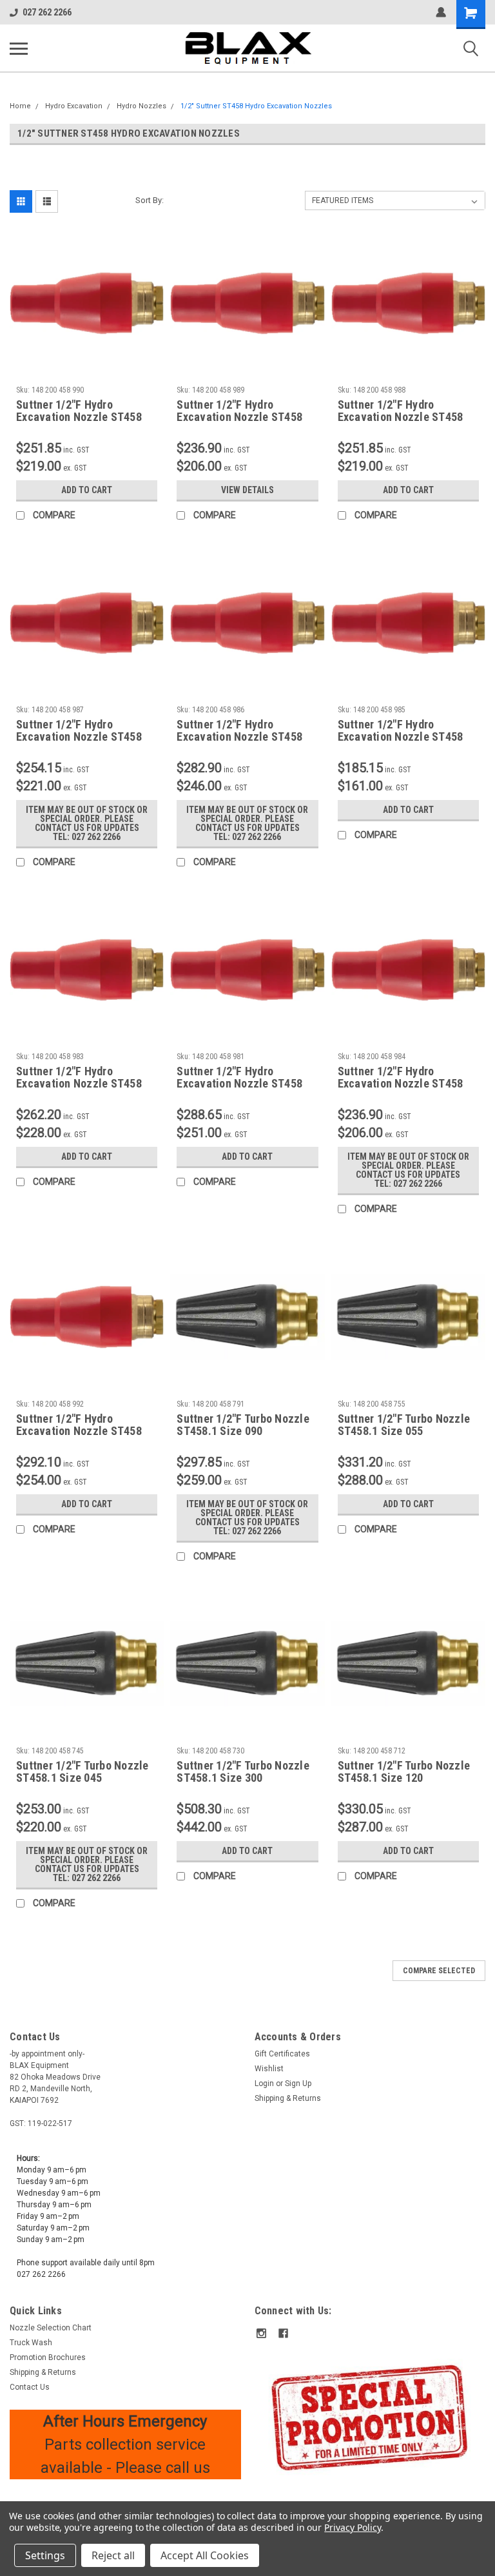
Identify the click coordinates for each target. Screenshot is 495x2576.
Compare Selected (439, 1971)
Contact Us (30, 2387)
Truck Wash (31, 2343)
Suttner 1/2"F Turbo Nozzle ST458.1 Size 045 (82, 1771)
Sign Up (298, 2083)
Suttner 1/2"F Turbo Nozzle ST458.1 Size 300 (243, 1771)
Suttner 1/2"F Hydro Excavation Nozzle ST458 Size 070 (79, 411)
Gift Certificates (282, 2054)
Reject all (113, 2555)
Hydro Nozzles (141, 106)
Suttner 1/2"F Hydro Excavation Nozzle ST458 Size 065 (239, 411)
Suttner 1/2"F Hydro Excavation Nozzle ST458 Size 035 (79, 1078)
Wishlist (269, 2069)
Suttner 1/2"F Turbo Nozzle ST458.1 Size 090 (243, 1425)
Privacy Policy (352, 2527)
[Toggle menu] (19, 48)
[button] (370, 2417)
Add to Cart (87, 490)
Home (20, 106)
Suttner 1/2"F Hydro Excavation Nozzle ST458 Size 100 (79, 1425)
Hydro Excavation (74, 106)
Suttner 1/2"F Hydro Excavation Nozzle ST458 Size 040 (401, 1078)
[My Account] (441, 12)
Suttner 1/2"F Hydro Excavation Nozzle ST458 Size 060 (401, 411)
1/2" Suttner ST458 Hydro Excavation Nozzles (256, 106)
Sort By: (150, 200)
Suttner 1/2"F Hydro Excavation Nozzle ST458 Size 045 (401, 731)
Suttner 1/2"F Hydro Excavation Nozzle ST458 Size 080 (239, 1078)
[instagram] (261, 2333)
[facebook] (283, 2333)
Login (264, 2083)
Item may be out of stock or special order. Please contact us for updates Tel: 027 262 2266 (87, 823)
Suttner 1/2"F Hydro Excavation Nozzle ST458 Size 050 (239, 731)
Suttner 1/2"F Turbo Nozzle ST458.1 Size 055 (404, 1425)
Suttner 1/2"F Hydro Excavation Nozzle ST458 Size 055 (79, 731)
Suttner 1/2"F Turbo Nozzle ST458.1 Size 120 (404, 1771)
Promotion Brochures (48, 2357)
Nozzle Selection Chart (51, 2328)
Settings (45, 2555)
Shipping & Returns (288, 2098)
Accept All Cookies (205, 2555)
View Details (247, 490)
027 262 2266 (47, 12)
